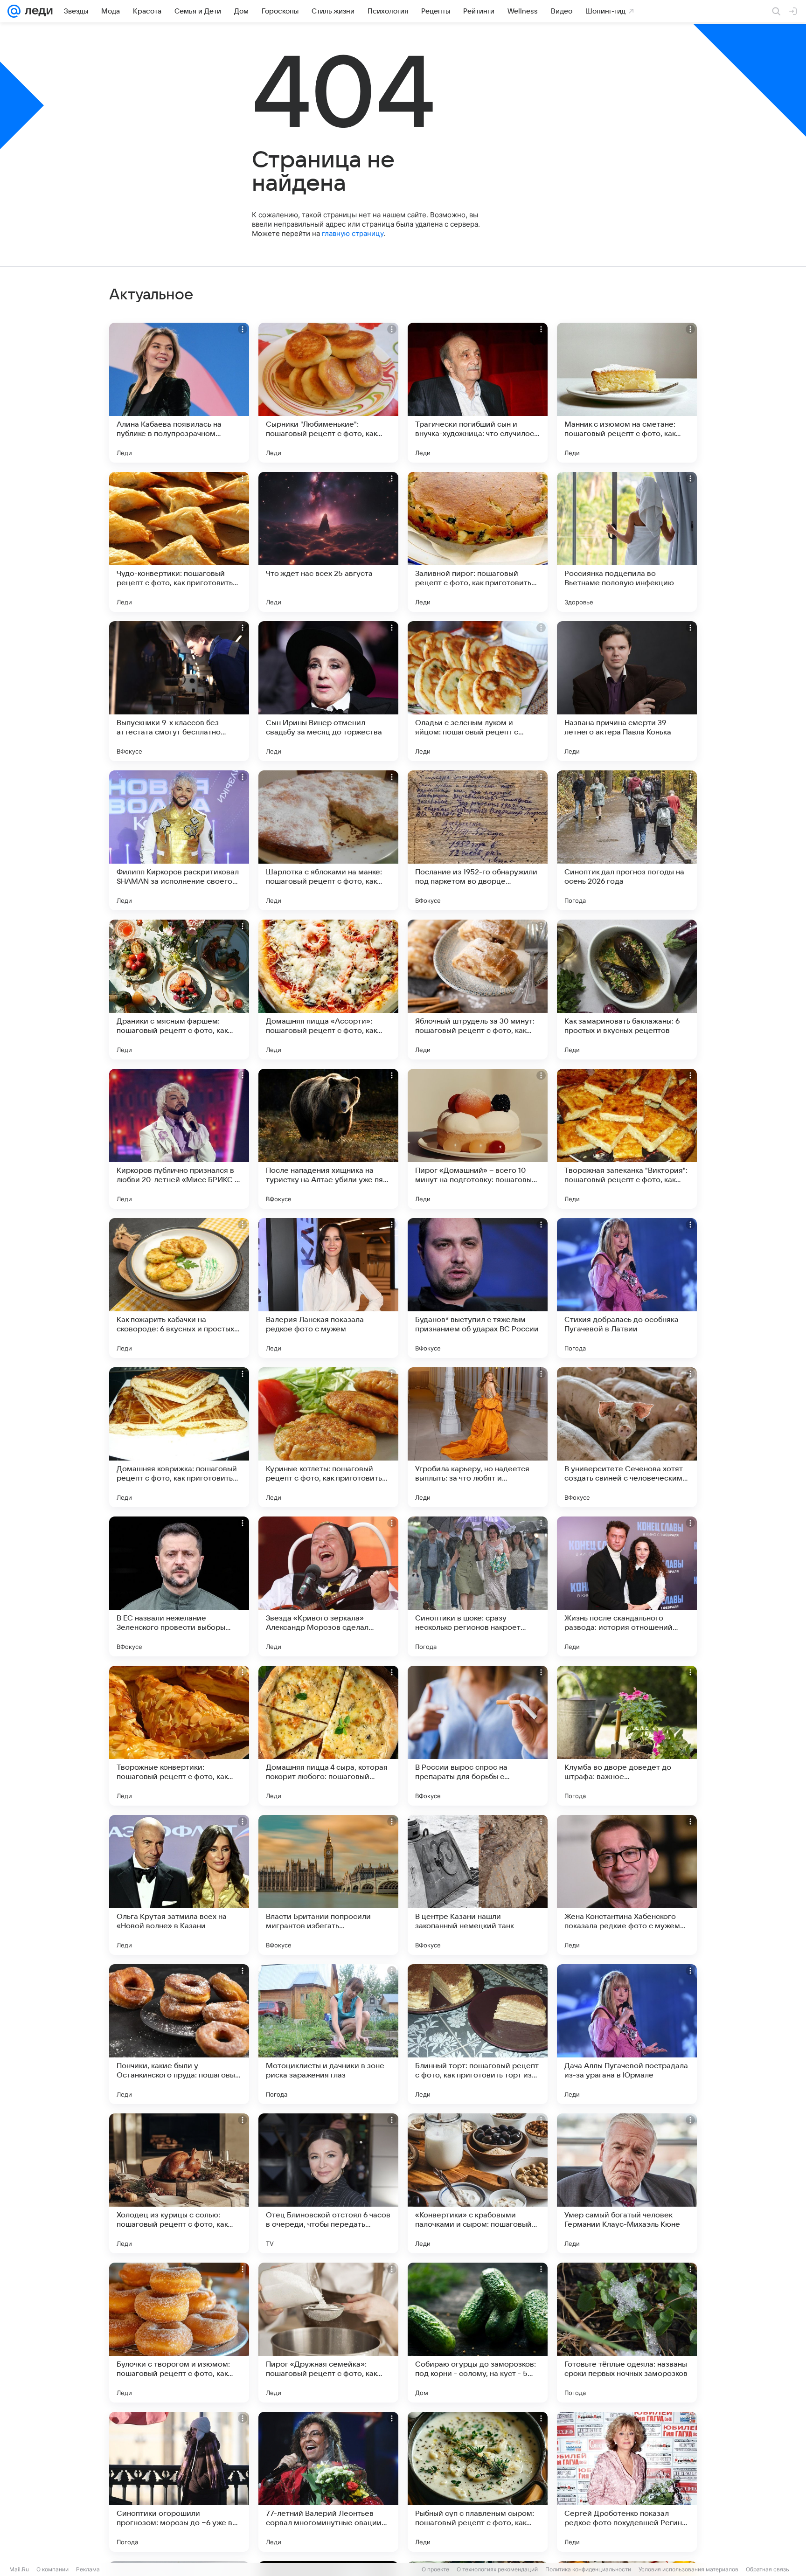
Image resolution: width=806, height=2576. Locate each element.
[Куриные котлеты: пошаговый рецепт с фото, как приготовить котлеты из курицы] (328, 1437)
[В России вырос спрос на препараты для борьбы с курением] (478, 1736)
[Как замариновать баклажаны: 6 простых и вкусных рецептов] (627, 990)
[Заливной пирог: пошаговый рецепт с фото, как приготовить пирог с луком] (478, 542)
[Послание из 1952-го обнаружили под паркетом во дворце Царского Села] (478, 840)
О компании (52, 2569)
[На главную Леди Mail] (37, 11)
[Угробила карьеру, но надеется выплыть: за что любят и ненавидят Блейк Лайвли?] (478, 1437)
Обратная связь (768, 2569)
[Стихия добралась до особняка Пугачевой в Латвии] (627, 1288)
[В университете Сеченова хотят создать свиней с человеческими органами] (627, 1437)
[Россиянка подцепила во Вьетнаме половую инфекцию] (627, 542)
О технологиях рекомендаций (497, 2569)
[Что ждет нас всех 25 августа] (328, 542)
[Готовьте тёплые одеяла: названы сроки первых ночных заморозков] (627, 2333)
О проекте (435, 2569)
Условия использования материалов (688, 2569)
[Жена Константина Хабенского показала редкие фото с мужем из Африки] (627, 1885)
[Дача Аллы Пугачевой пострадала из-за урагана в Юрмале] (627, 2034)
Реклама (88, 2569)
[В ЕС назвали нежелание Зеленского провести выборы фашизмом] (179, 1586)
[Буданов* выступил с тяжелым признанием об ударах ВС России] (478, 1288)
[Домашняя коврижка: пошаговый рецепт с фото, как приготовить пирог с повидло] (179, 1437)
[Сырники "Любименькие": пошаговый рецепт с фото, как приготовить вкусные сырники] (328, 393)
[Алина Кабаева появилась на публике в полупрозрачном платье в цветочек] (179, 393)
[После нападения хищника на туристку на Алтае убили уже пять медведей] (328, 1139)
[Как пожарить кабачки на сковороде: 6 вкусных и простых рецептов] (179, 1288)
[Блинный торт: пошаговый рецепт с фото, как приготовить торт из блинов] (478, 2034)
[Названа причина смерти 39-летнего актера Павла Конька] (627, 691)
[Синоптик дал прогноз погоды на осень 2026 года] (627, 840)
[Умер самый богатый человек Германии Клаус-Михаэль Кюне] (627, 2183)
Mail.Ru (19, 2569)
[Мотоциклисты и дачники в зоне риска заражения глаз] (328, 2034)
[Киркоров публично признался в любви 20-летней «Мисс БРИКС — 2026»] (179, 1139)
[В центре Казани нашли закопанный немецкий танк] (478, 1885)
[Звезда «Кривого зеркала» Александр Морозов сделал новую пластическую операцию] (328, 1586)
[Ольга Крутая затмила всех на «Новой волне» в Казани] (179, 1885)
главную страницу (353, 233)
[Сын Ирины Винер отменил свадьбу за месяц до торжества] (328, 691)
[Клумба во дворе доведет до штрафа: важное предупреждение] (627, 1736)
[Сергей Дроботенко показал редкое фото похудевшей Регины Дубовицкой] (627, 2482)
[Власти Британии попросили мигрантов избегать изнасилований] (328, 1885)
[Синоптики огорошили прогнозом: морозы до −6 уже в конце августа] (179, 2482)
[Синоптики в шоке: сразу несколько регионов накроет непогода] (478, 1586)
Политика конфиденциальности (588, 2569)
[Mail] (14, 11)
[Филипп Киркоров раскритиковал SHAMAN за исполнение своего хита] (179, 840)
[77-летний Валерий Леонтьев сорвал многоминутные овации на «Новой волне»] (328, 2482)
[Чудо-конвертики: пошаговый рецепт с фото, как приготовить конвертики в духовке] (179, 542)
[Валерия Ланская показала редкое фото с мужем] (328, 1288)
